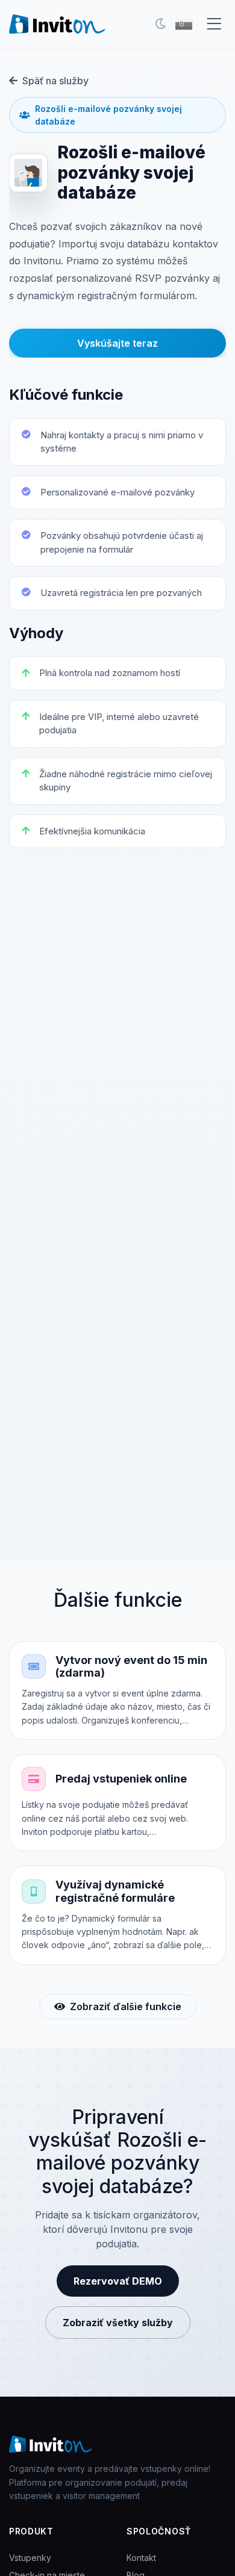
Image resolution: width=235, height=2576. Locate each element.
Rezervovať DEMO (118, 2281)
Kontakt (141, 2558)
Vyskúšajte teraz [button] (117, 343)
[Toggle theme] (160, 24)
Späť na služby (55, 81)
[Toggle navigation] (214, 24)
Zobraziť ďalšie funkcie (126, 2006)
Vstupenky (30, 2558)
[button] (184, 24)
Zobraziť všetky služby (118, 2323)
